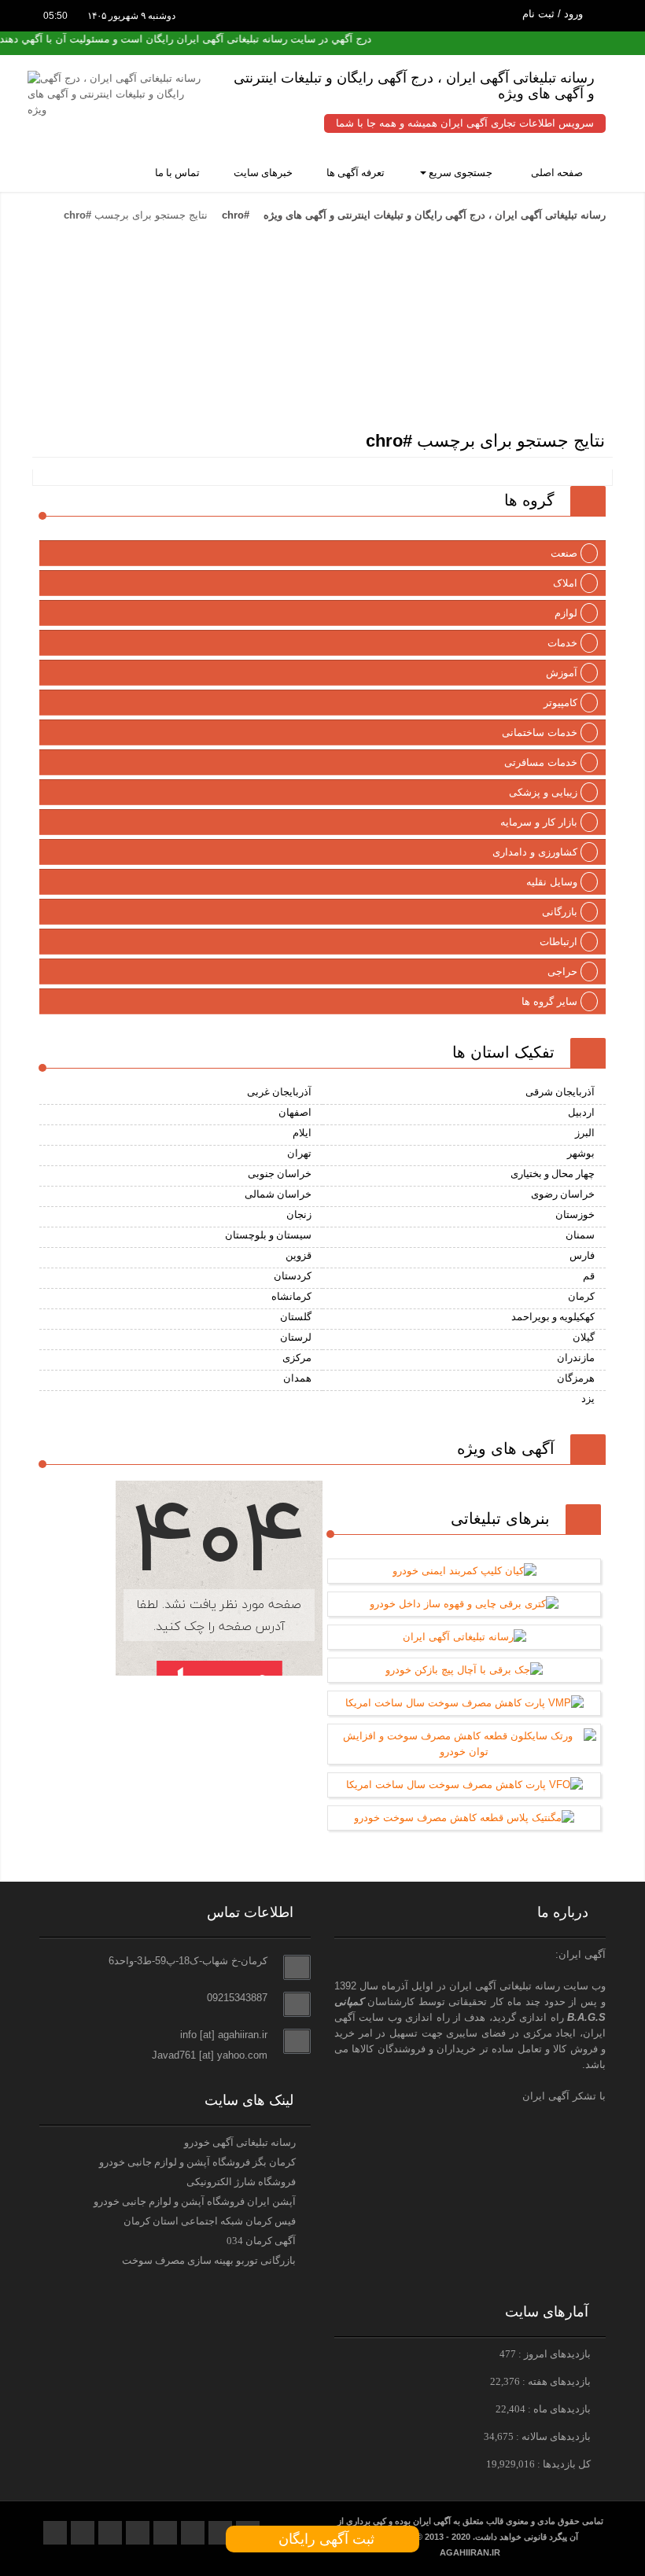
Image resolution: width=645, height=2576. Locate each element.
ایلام (302, 1133)
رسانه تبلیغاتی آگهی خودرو (240, 2142)
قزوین (299, 1255)
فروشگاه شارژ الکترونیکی (241, 2182)
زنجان (299, 1214)
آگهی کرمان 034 (261, 2241)
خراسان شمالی (278, 1194)
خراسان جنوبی (280, 1174)
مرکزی (297, 1358)
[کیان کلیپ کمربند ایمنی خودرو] (464, 1571)
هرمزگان (576, 1378)
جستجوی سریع (463, 173)
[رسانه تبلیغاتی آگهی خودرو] (464, 343)
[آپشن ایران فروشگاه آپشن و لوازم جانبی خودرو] (125, 400)
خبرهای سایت (264, 173)
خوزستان (575, 1214)
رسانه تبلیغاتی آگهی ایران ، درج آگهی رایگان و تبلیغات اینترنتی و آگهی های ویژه (433, 215)
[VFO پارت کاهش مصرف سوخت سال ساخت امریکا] (464, 1785)
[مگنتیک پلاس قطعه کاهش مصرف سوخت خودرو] (464, 1818)
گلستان (296, 1317)
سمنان (580, 1235)
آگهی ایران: (580, 1954)
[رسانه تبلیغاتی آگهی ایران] (319, 274)
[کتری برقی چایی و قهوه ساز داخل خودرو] (464, 1604)
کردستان (293, 1276)
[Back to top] (598, 2537)
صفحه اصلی (558, 173)
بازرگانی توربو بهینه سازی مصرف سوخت (209, 2260)
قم (589, 1276)
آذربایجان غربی (279, 1092)
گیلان (584, 1337)
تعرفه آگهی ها (357, 173)
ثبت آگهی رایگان (322, 2539)
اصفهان (295, 1112)
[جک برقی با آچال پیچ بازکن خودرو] (464, 1670)
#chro (236, 215)
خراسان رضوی (563, 1194)
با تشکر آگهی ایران (564, 2096)
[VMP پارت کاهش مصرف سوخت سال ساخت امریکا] (464, 1703)
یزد (588, 1398)
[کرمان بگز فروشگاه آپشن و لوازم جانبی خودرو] (512, 400)
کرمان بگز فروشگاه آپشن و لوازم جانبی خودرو (197, 2162)
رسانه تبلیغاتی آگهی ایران (505, 1986)
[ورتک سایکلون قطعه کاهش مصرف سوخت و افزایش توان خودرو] (464, 1752)
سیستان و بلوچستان (268, 1235)
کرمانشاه (291, 1296)
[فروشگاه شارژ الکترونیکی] (173, 343)
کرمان (581, 1296)
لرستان (296, 1337)
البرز (585, 1133)
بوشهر (581, 1153)
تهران (299, 1153)
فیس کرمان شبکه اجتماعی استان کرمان (210, 2221)
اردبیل (581, 1112)
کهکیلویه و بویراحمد (553, 1317)
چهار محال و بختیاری (553, 1174)
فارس (582, 1255)
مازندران (576, 1358)
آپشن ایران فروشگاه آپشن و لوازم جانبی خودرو (195, 2201)
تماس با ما (179, 173)
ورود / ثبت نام (554, 14)
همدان (297, 1378)
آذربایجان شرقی (560, 1092)
